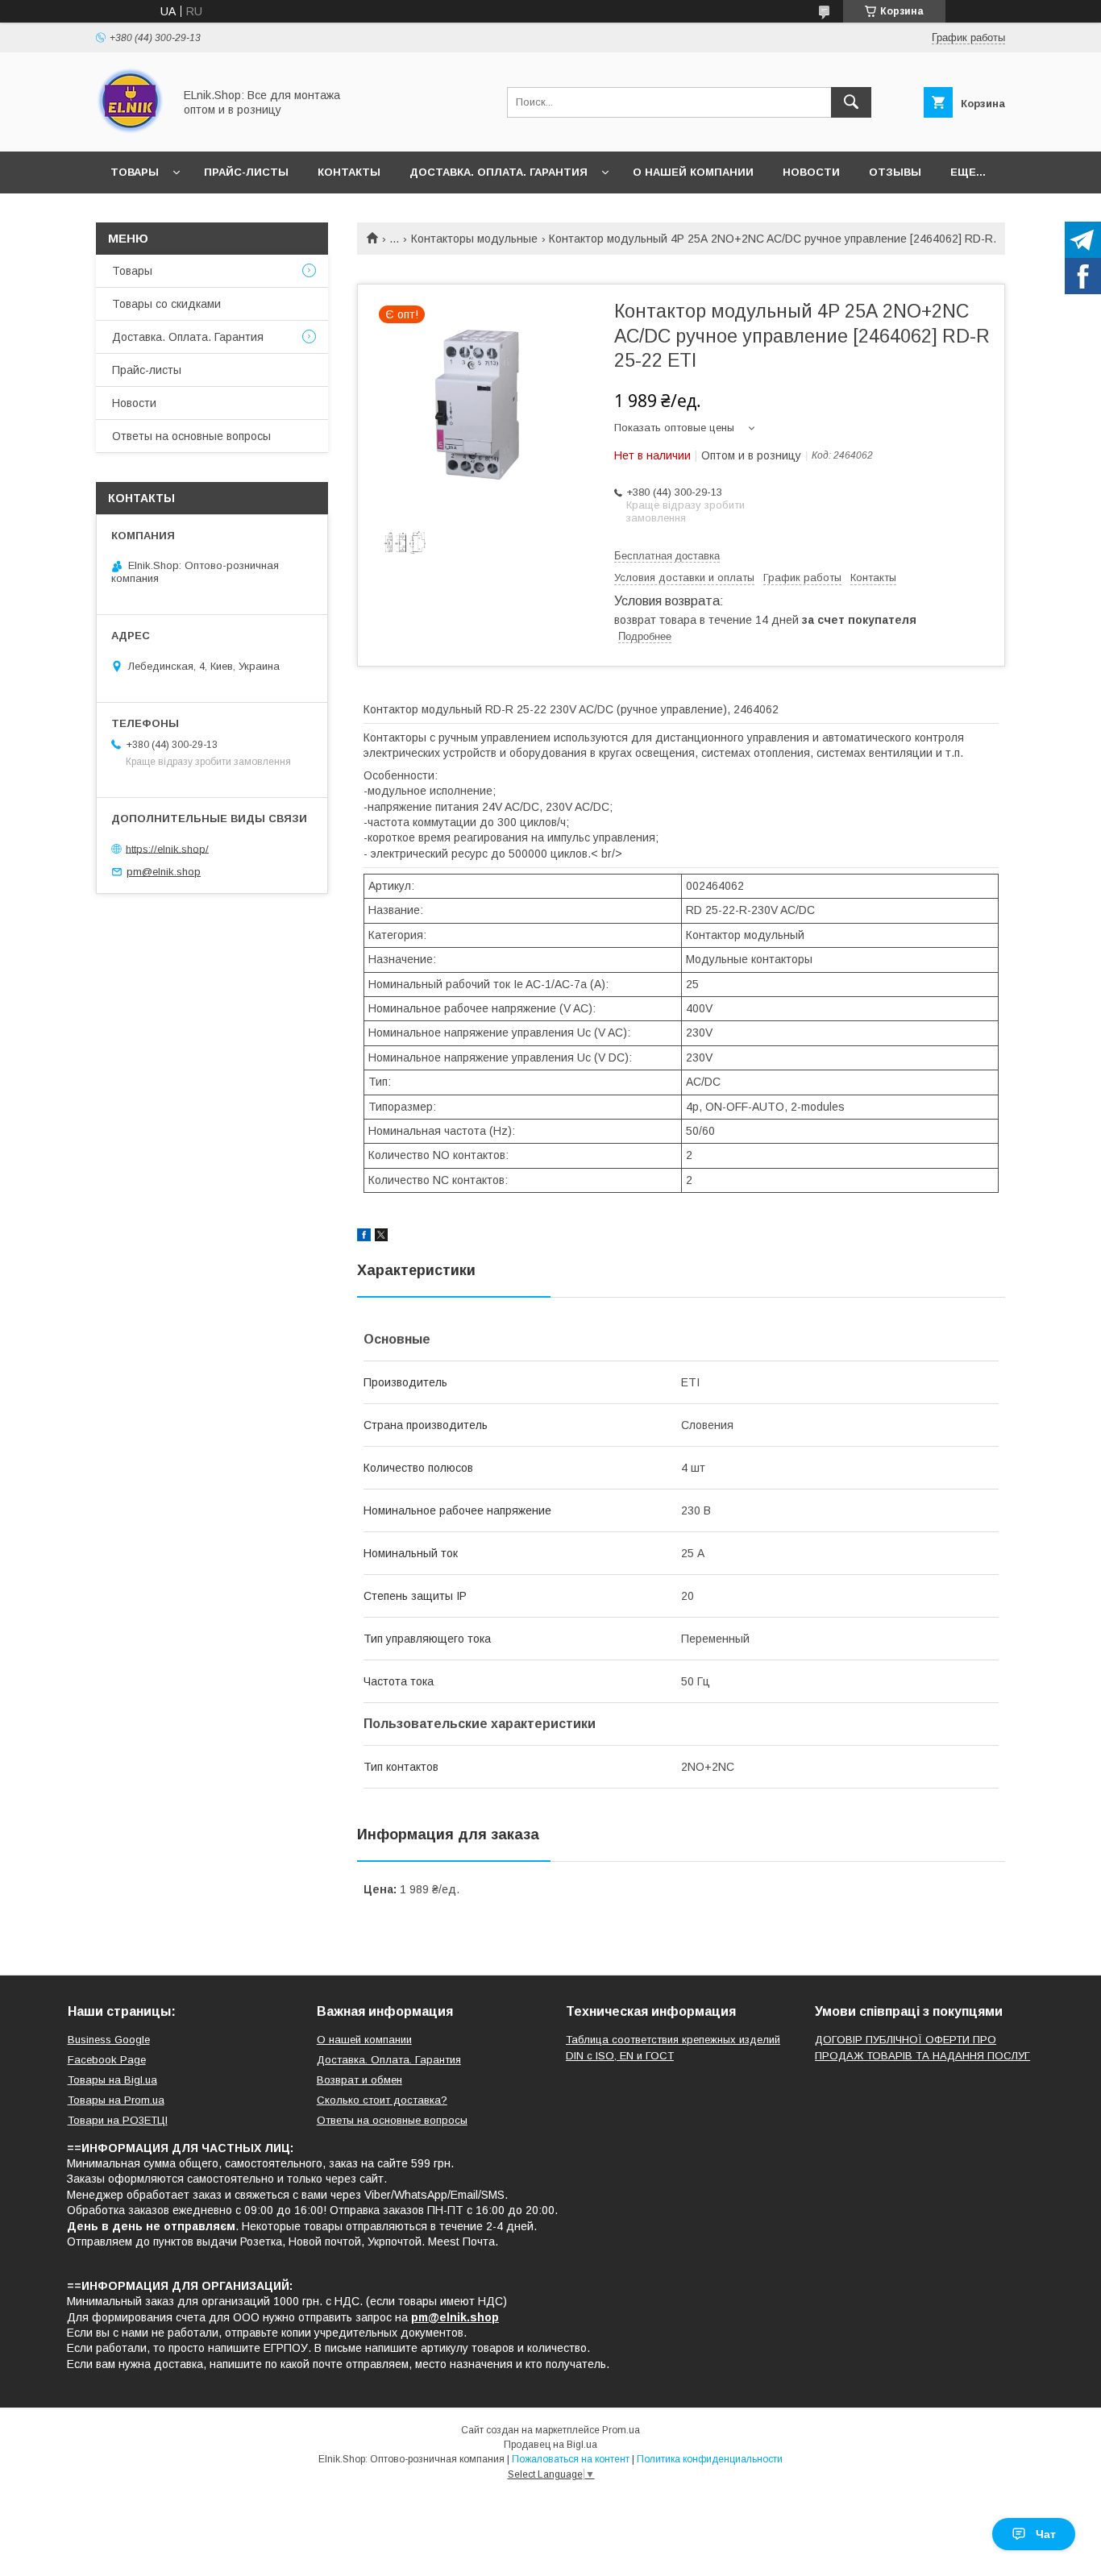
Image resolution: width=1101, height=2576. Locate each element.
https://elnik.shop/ (167, 848)
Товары (135, 172)
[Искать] (851, 102)
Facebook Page (107, 2060)
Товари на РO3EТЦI (118, 2120)
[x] (381, 1237)
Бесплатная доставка (667, 556)
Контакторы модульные (474, 239)
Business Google (109, 2040)
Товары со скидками (166, 304)
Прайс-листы (246, 172)
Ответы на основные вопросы (191, 436)
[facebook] (364, 1237)
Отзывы (895, 172)
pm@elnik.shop (164, 872)
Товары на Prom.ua (116, 2100)
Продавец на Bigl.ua (550, 2445)
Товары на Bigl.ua (112, 2080)
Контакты (349, 172)
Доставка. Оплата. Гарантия (499, 172)
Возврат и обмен (359, 2080)
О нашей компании (693, 172)
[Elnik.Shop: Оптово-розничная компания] (130, 131)
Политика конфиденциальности (710, 2459)
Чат (1046, 2534)
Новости (811, 172)
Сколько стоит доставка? (382, 2100)
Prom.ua (621, 2430)
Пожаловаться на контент (571, 2459)
